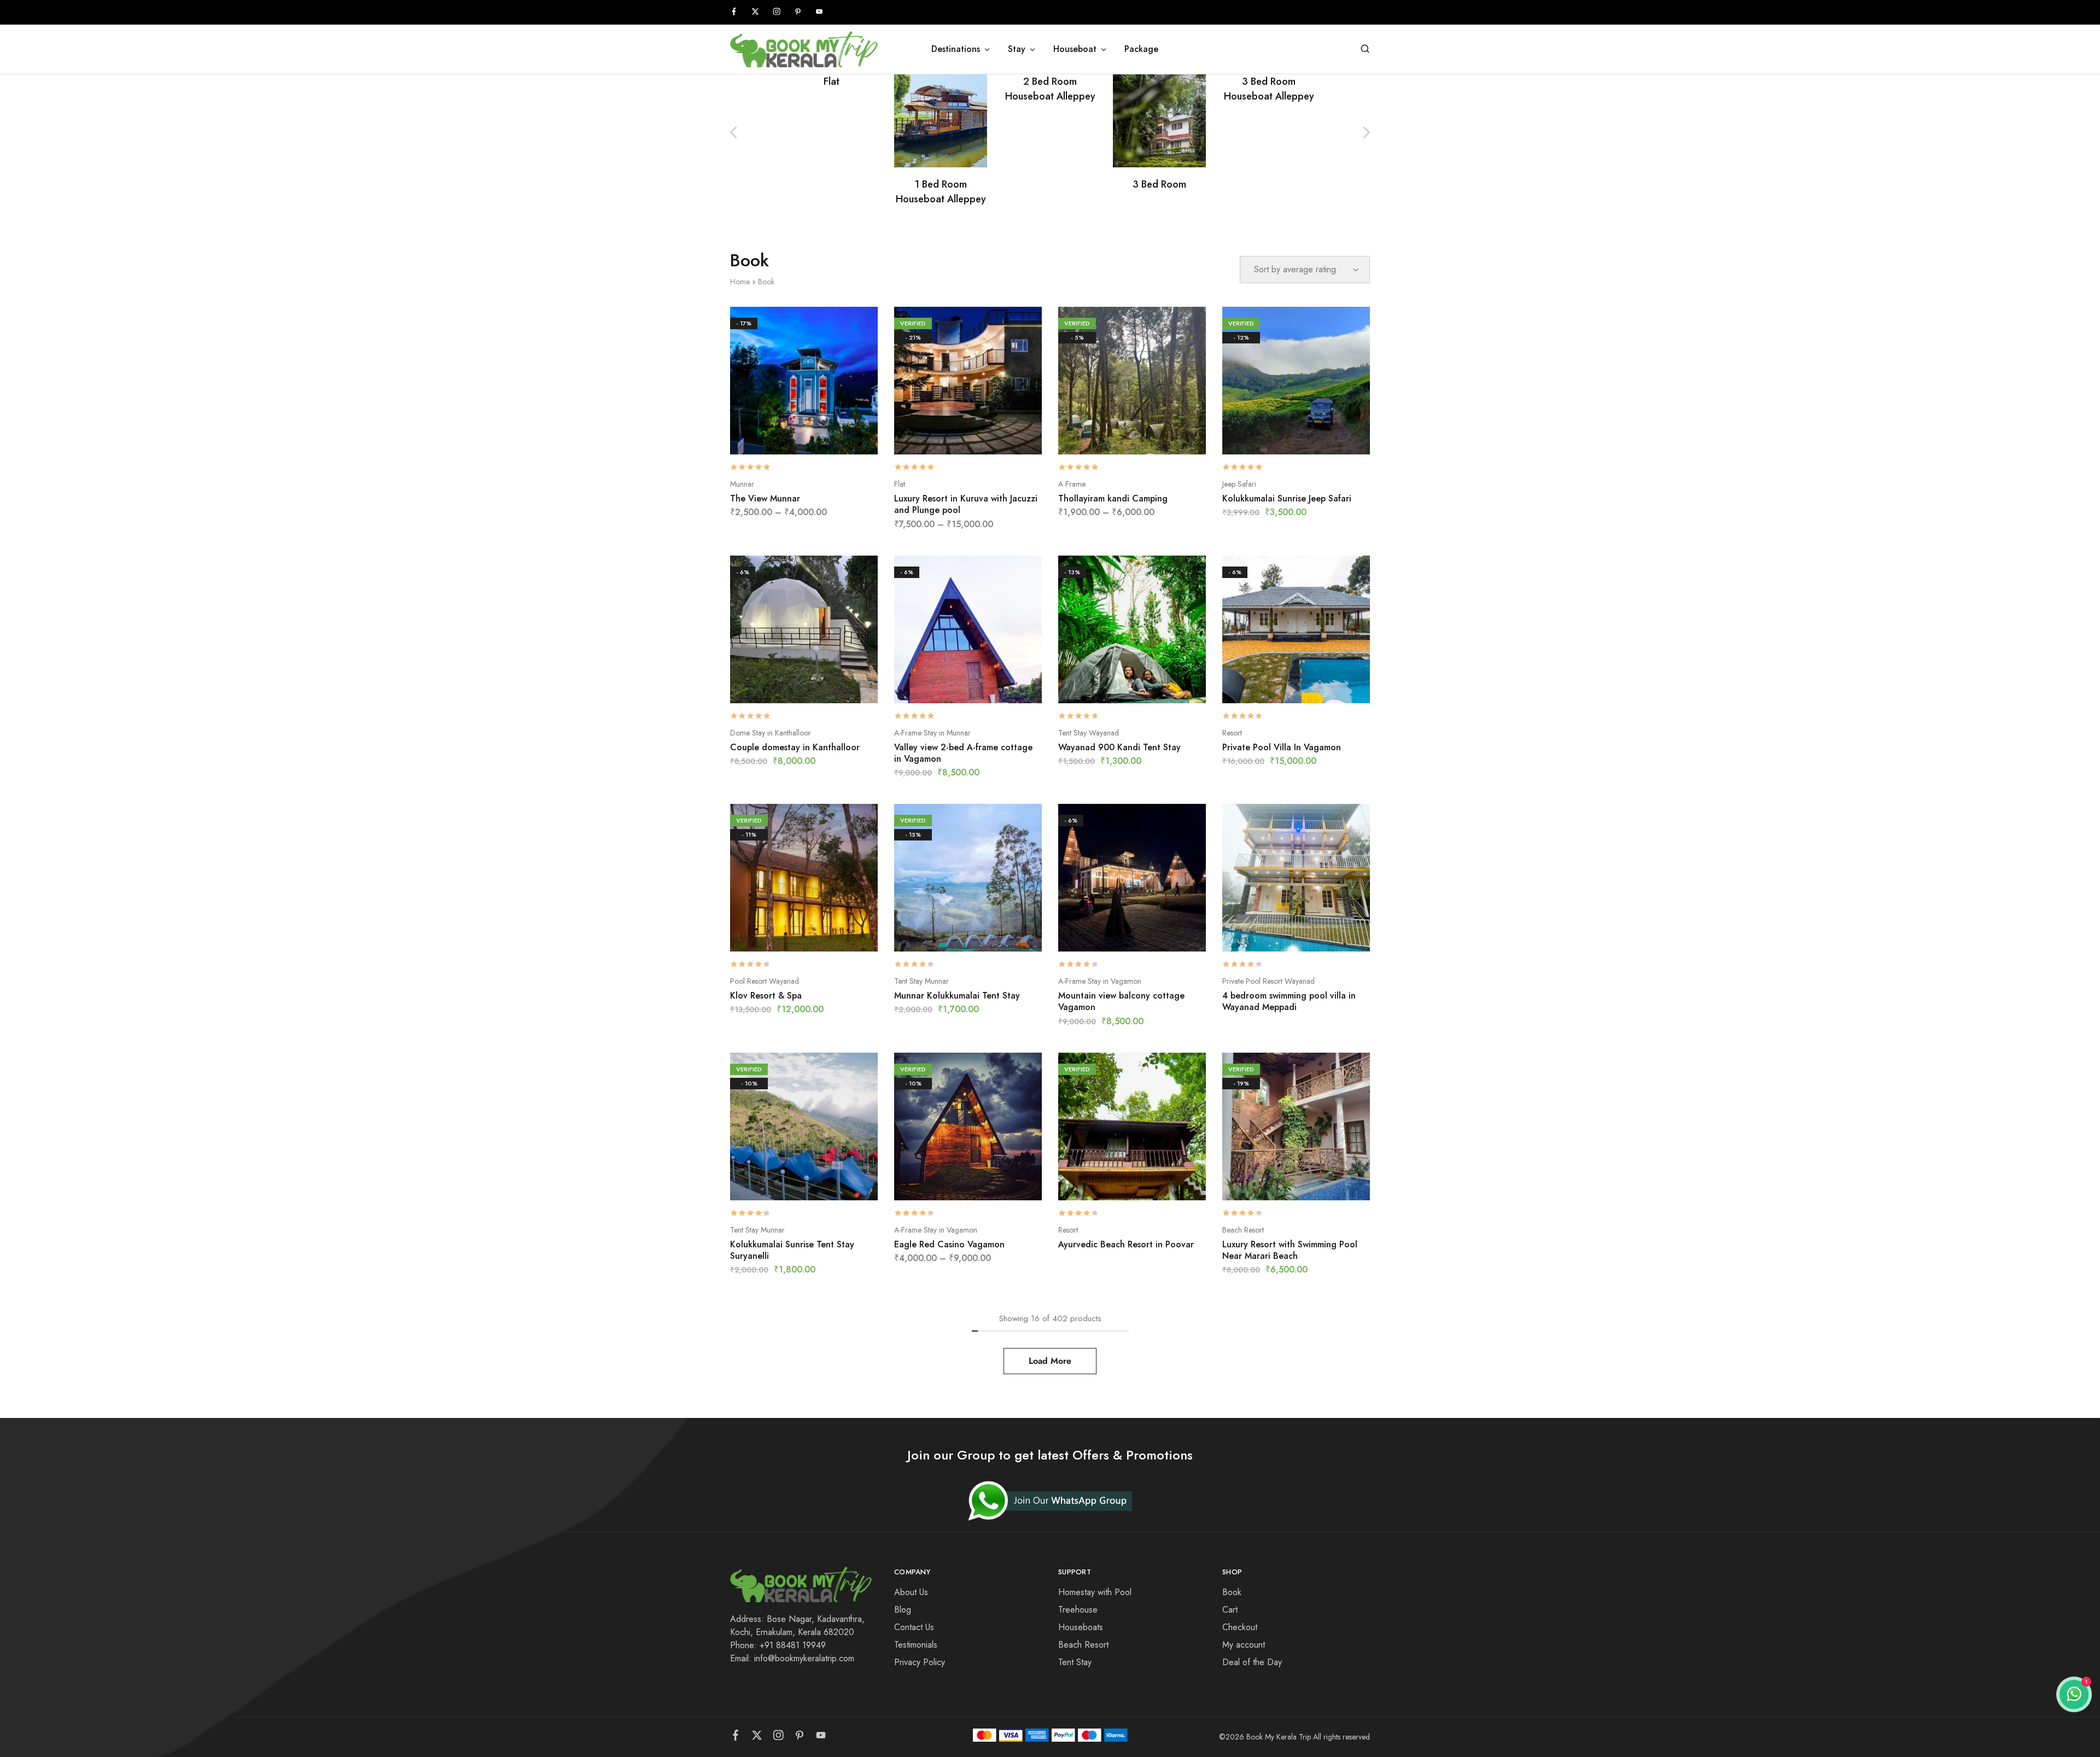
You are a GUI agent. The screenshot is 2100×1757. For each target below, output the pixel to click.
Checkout (1240, 1627)
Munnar (742, 484)
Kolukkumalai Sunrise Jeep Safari (1287, 498)
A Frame (1072, 484)
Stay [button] (1017, 49)
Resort (1232, 733)
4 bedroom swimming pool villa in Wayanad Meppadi (1289, 1001)
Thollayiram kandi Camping (1113, 498)
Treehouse (1078, 1610)
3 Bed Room (1159, 184)
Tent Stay (1075, 1662)
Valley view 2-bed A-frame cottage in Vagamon (963, 753)
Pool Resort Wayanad (765, 981)
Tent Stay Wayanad (1089, 733)
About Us (911, 1592)
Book (1232, 1592)
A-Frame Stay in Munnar (932, 733)
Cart (1230, 1610)
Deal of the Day (1252, 1662)
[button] (1367, 132)
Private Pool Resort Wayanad (1268, 981)
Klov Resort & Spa (766, 996)
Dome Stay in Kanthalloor (771, 733)
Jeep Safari (1239, 484)
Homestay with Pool (1095, 1592)
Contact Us (914, 1627)
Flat (832, 81)
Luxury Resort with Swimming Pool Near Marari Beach (1290, 1250)
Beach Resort (1243, 1230)
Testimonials (916, 1645)
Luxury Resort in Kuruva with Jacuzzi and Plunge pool (966, 504)
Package (1141, 49)
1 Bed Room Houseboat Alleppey (941, 192)
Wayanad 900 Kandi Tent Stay (1119, 747)
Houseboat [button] (1075, 49)
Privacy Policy (920, 1662)
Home (740, 282)
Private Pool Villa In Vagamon (1282, 747)
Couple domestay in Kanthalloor (795, 747)
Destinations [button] (956, 49)
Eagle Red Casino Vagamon (949, 1244)
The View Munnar (765, 498)
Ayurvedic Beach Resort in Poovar (1126, 1244)
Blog (903, 1610)
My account (1244, 1645)
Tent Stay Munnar (921, 981)
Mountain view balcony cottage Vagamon (1121, 1001)
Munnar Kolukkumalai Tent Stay (957, 996)
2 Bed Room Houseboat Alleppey (1050, 89)
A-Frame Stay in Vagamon (1100, 981)
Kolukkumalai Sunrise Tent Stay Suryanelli (792, 1250)
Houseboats (1081, 1627)
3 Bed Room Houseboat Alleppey (1269, 89)
